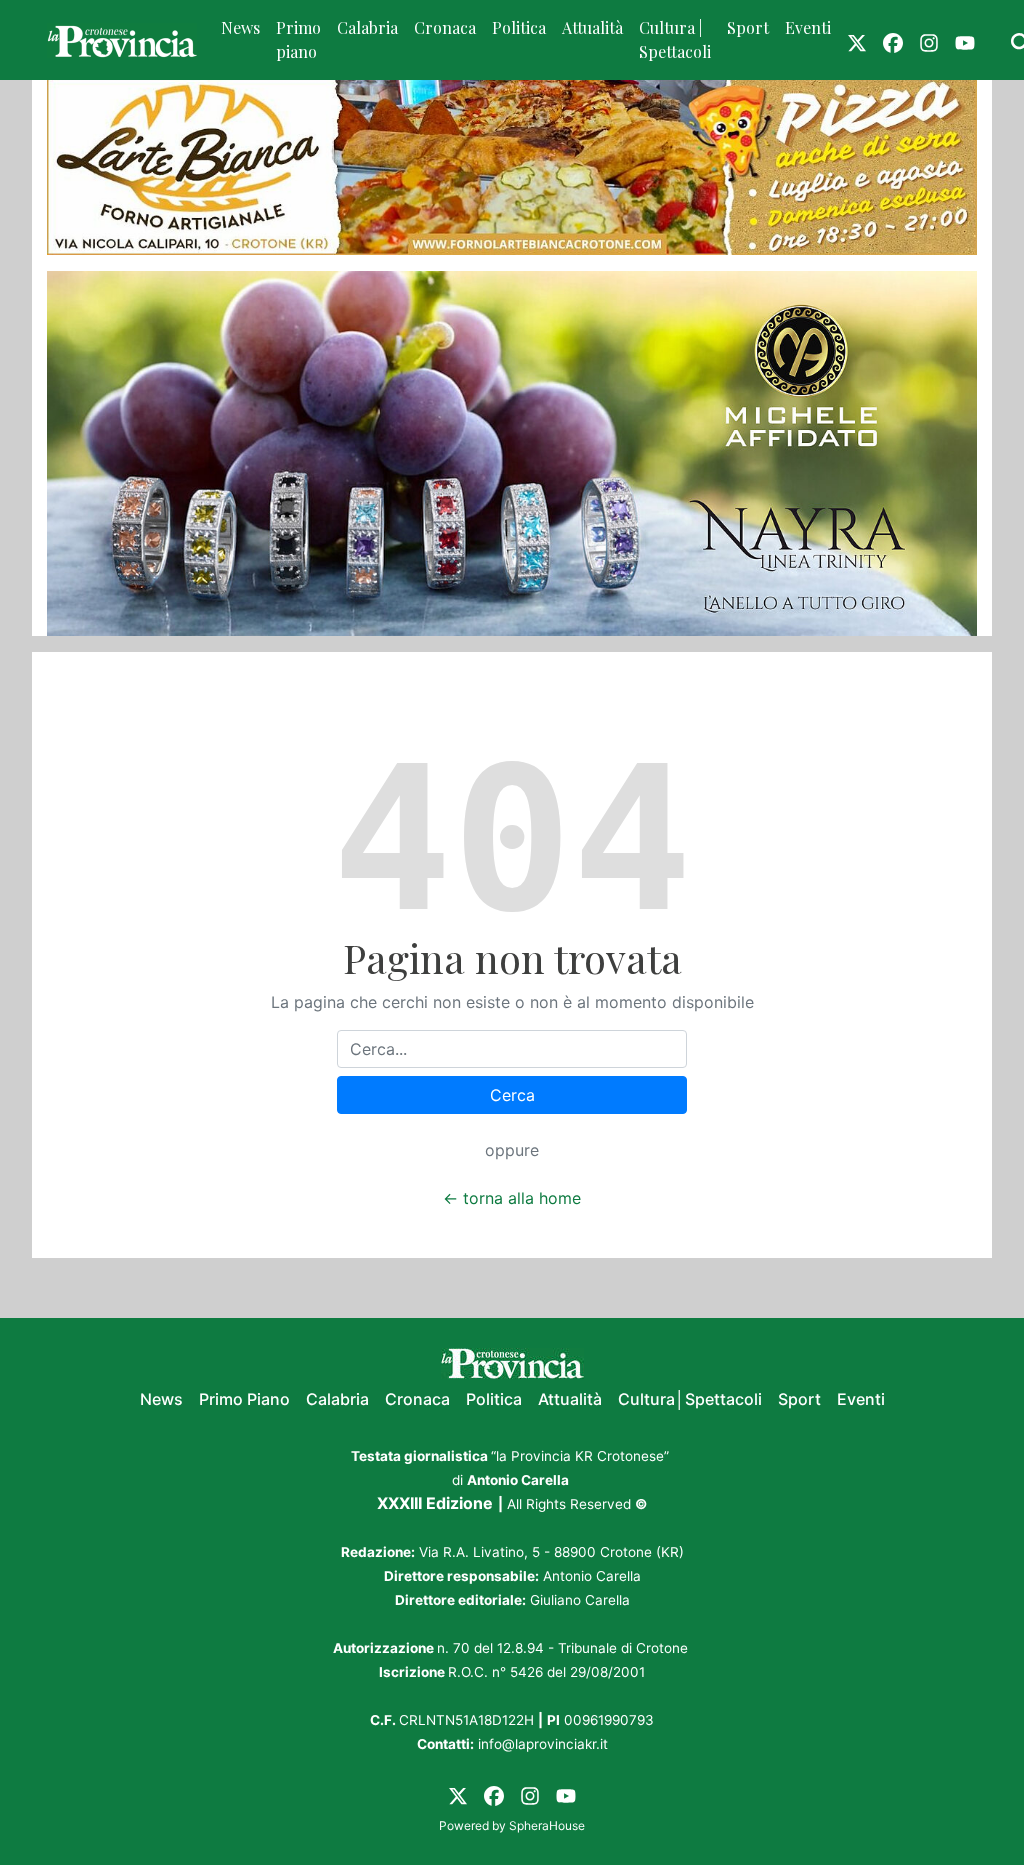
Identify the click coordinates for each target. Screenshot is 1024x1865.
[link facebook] (893, 40)
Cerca (512, 1095)
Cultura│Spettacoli (690, 1399)
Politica (519, 27)
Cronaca (445, 27)
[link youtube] (965, 40)
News (240, 27)
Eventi (808, 27)
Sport (748, 27)
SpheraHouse (547, 1825)
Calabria (367, 27)
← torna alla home (512, 1198)
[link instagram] (929, 40)
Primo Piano (244, 1399)
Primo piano (298, 39)
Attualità (592, 27)
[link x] (857, 40)
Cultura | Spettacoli (675, 39)
